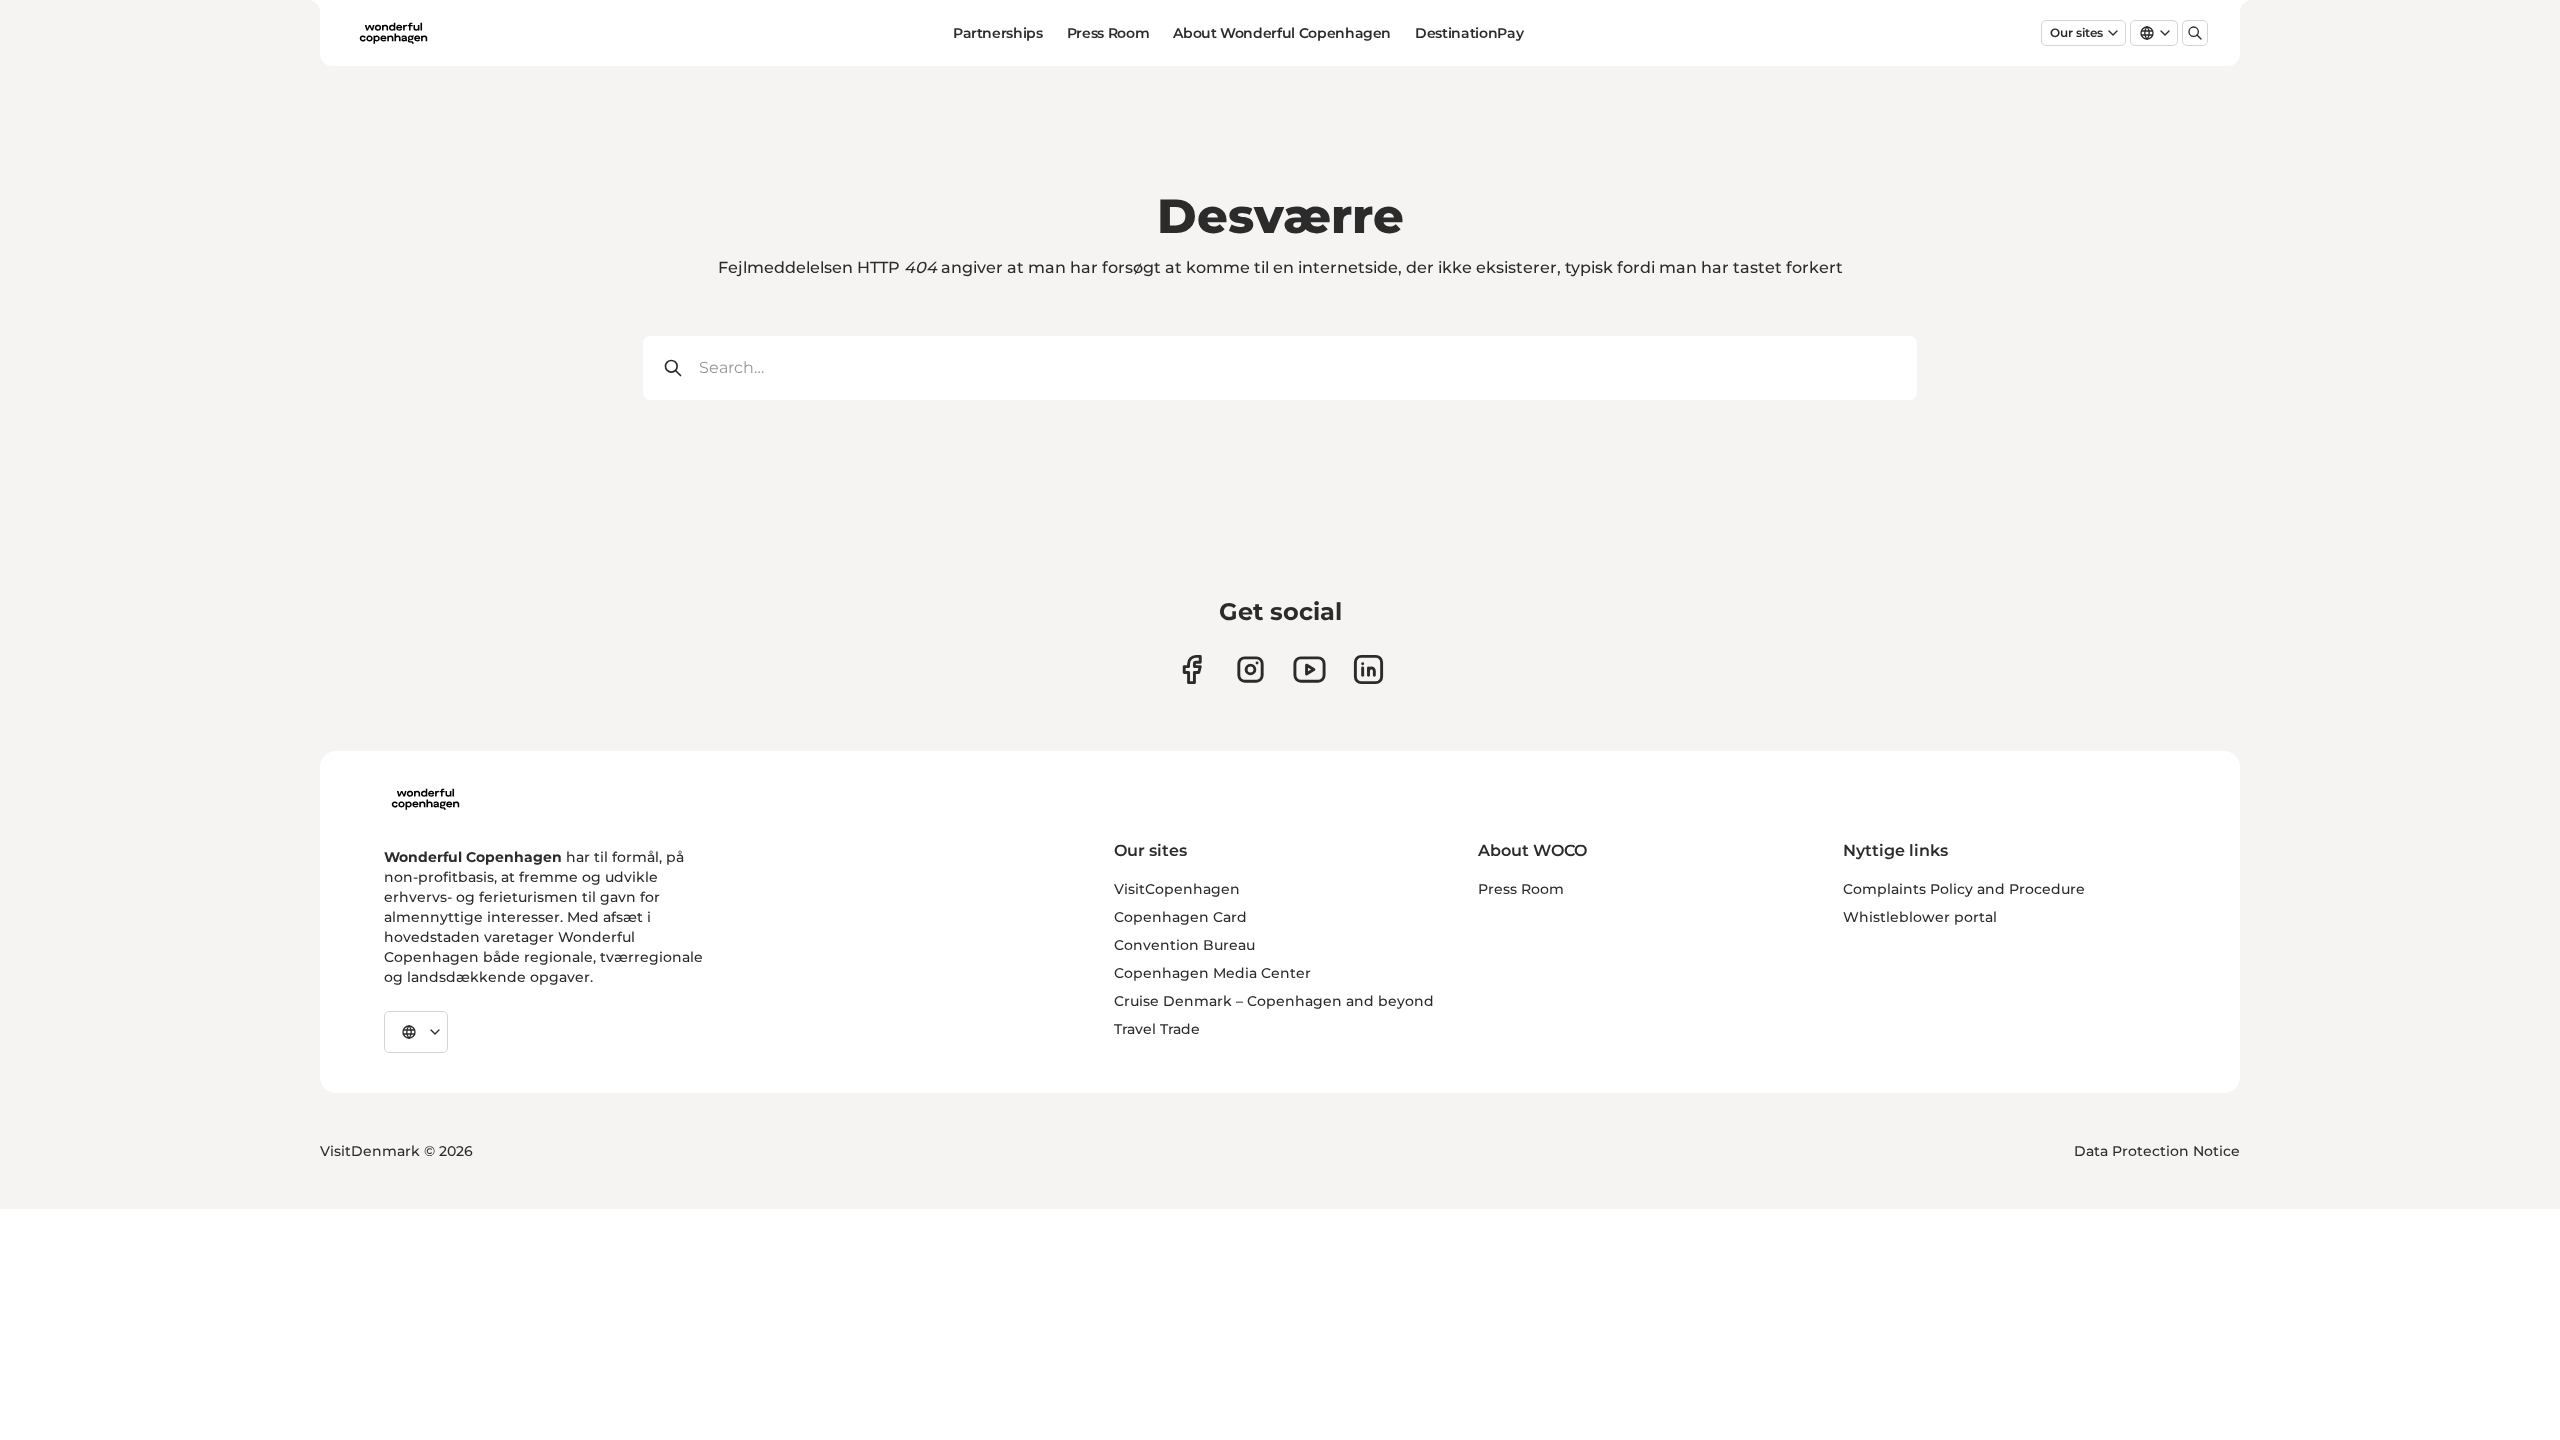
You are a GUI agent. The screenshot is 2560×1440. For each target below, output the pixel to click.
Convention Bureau (1184, 945)
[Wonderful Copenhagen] (425, 799)
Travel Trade (1157, 1029)
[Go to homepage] (393, 33)
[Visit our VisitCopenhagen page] (1191, 669)
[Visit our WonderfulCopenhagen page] (1309, 669)
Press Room (1108, 33)
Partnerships (998, 33)
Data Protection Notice (2157, 1151)
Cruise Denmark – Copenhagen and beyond (1274, 1001)
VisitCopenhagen (1177, 889)
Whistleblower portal (1920, 917)
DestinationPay (1469, 33)
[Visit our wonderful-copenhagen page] (1368, 669)
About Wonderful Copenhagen (1282, 33)
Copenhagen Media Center (1212, 973)
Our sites (2076, 32)
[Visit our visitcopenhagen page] (1250, 669)
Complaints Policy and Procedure (1964, 889)
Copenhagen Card (1180, 917)
